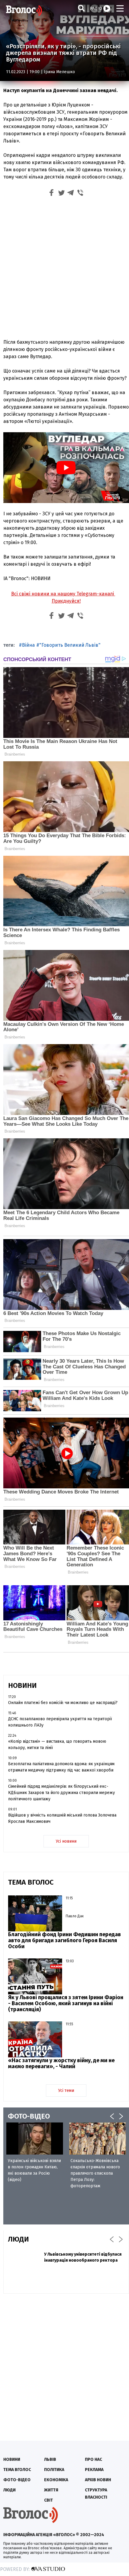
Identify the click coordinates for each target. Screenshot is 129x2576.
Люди (9, 2490)
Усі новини (66, 1841)
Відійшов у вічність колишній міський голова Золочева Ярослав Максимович (62, 1818)
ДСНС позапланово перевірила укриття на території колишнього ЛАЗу (60, 1722)
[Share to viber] (80, 194)
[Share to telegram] (71, 194)
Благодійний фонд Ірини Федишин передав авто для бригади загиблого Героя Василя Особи (64, 1940)
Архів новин (98, 2480)
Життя (51, 2490)
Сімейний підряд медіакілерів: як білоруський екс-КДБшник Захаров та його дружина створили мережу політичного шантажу (61, 1793)
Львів (50, 2459)
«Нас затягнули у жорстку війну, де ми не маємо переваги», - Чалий (61, 2063)
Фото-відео (17, 2480)
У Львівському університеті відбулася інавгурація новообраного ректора (83, 2257)
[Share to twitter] (61, 194)
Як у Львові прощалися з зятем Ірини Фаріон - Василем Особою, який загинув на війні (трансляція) (66, 2003)
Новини (12, 2459)
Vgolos (24, 10)
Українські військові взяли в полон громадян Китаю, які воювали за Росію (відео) (34, 2170)
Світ (48, 2500)
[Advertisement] (64, 267)
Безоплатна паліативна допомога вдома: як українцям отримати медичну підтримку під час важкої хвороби (61, 1767)
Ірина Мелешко (59, 72)
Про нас (93, 2459)
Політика (54, 2470)
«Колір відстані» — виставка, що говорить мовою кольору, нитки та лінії (57, 1745)
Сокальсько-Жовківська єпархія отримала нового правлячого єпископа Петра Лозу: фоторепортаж (95, 2173)
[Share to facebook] (52, 194)
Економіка (56, 2480)
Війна (28, 645)
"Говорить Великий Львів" (70, 645)
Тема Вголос (17, 2470)
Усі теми (66, 2091)
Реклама (94, 2470)
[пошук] (81, 8)
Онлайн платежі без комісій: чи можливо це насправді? (63, 1703)
